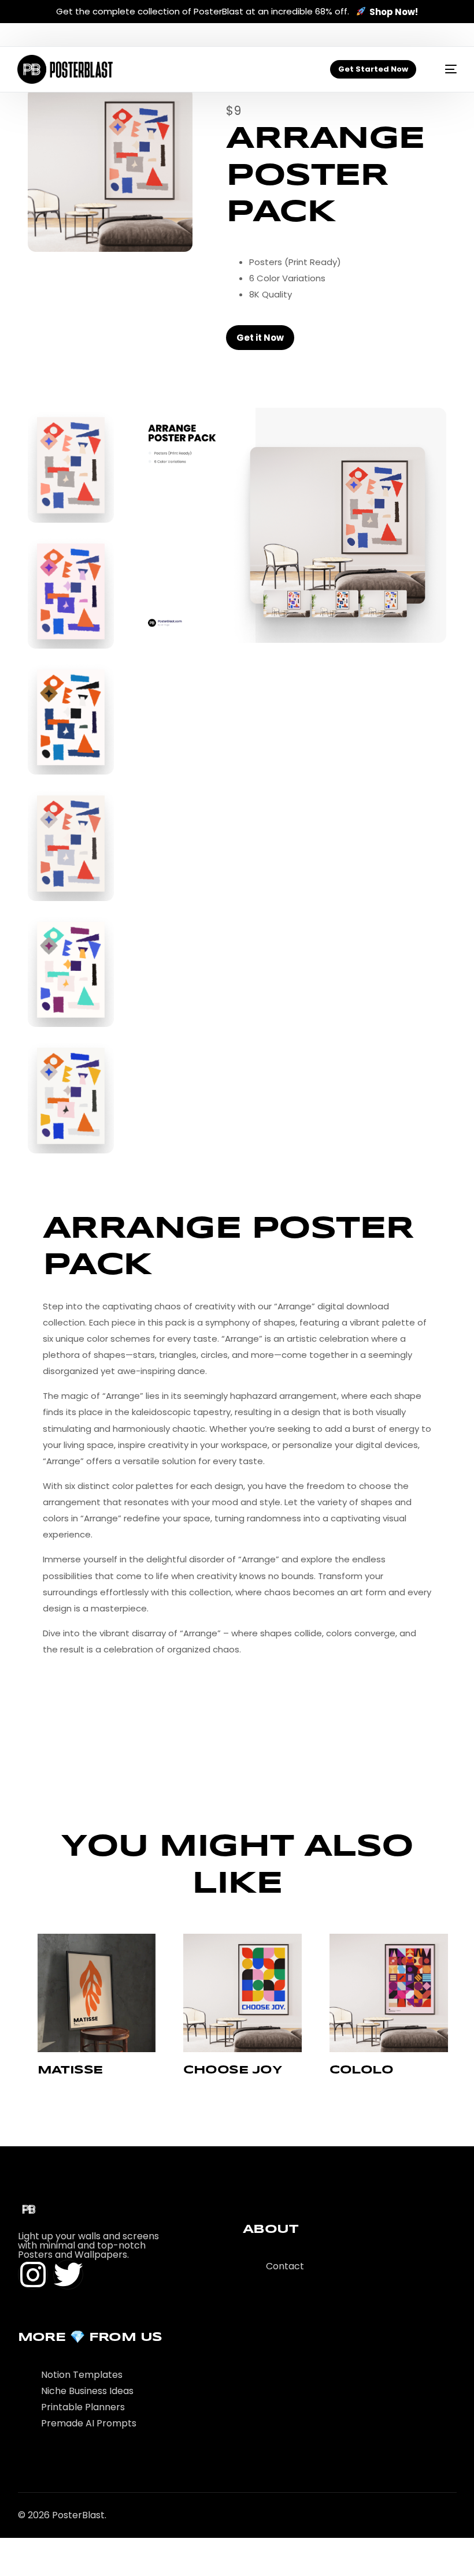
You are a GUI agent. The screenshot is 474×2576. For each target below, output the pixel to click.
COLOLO (361, 2070)
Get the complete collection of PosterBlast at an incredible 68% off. (237, 12)
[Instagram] (33, 2275)
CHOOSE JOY (232, 2070)
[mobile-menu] (445, 69)
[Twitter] (68, 2275)
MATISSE (70, 2070)
